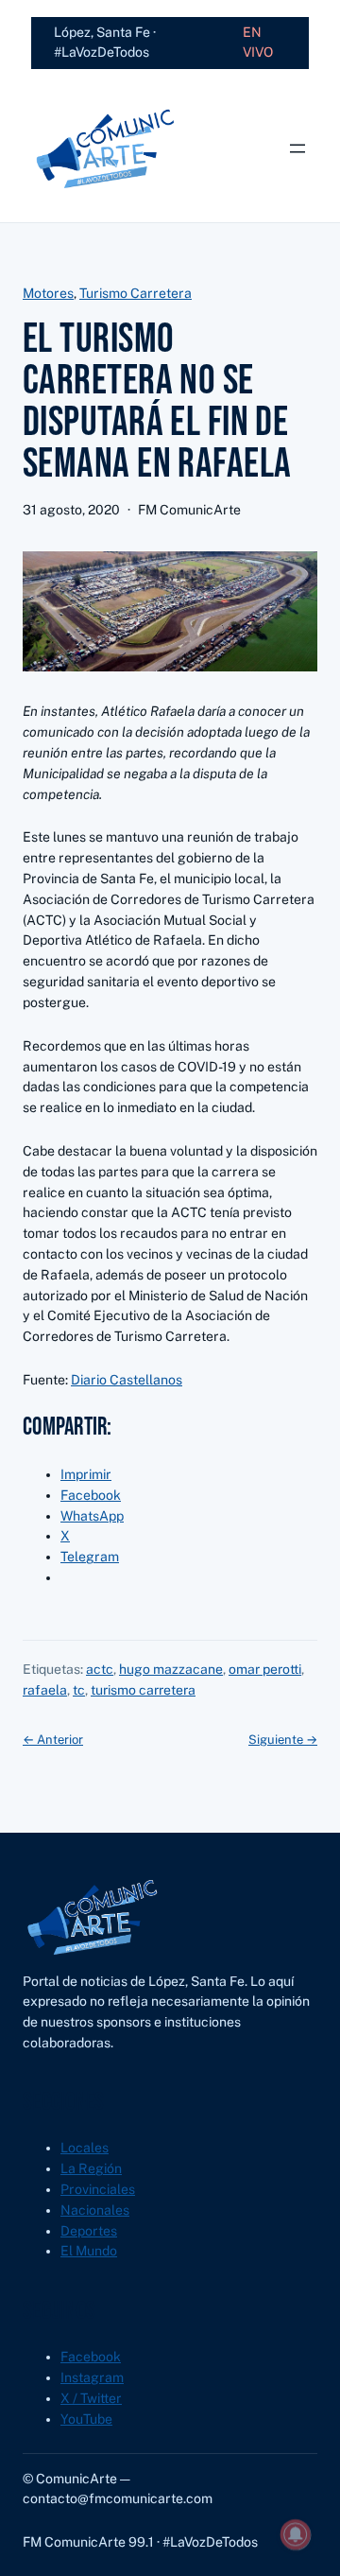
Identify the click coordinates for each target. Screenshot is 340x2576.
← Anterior (53, 1740)
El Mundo (89, 2251)
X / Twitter (91, 2398)
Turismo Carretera (136, 293)
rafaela (45, 1690)
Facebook (91, 2357)
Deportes (89, 2231)
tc (79, 1690)
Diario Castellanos (127, 1380)
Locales (85, 2148)
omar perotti (265, 1669)
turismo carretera (143, 1690)
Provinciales (98, 2189)
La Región (91, 2168)
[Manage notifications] (296, 2534)
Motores (48, 293)
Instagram (92, 2377)
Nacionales (95, 2210)
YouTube (86, 2419)
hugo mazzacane (171, 1669)
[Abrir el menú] (297, 148)
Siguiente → (283, 1740)
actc (100, 1669)
